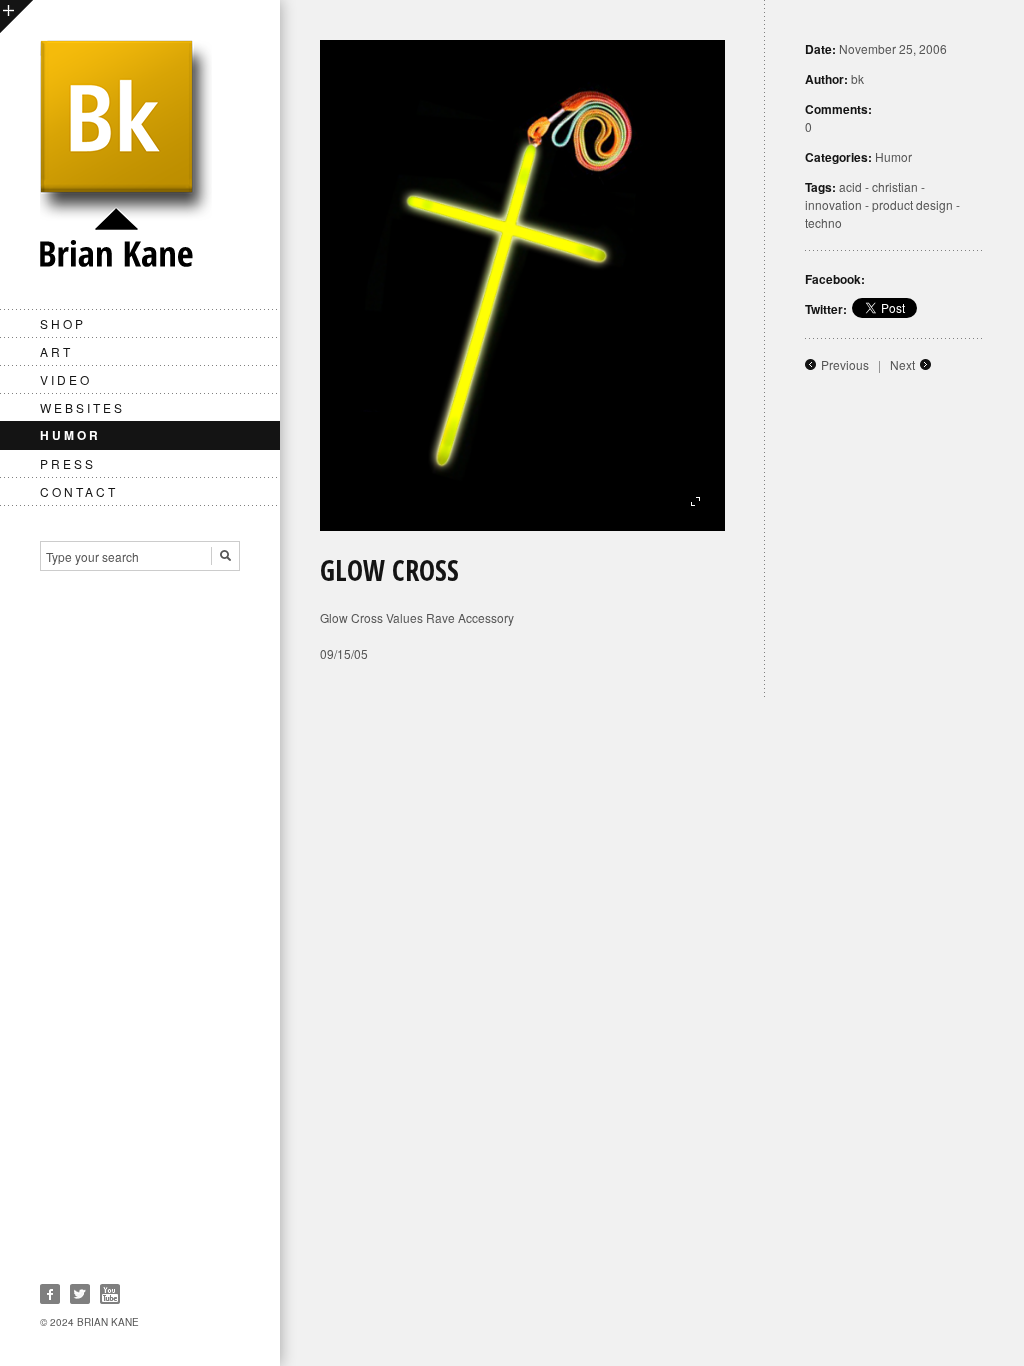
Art (56, 351)
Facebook (50, 1294)
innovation (833, 204)
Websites (82, 407)
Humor (70, 435)
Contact (79, 491)
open (16, 16)
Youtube (110, 1294)
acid (850, 186)
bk (857, 78)
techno (823, 222)
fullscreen (695, 501)
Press (68, 463)
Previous (845, 364)
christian (895, 186)
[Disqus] (652, 948)
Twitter (80, 1294)
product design (912, 204)
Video (66, 379)
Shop (63, 323)
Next (902, 364)
